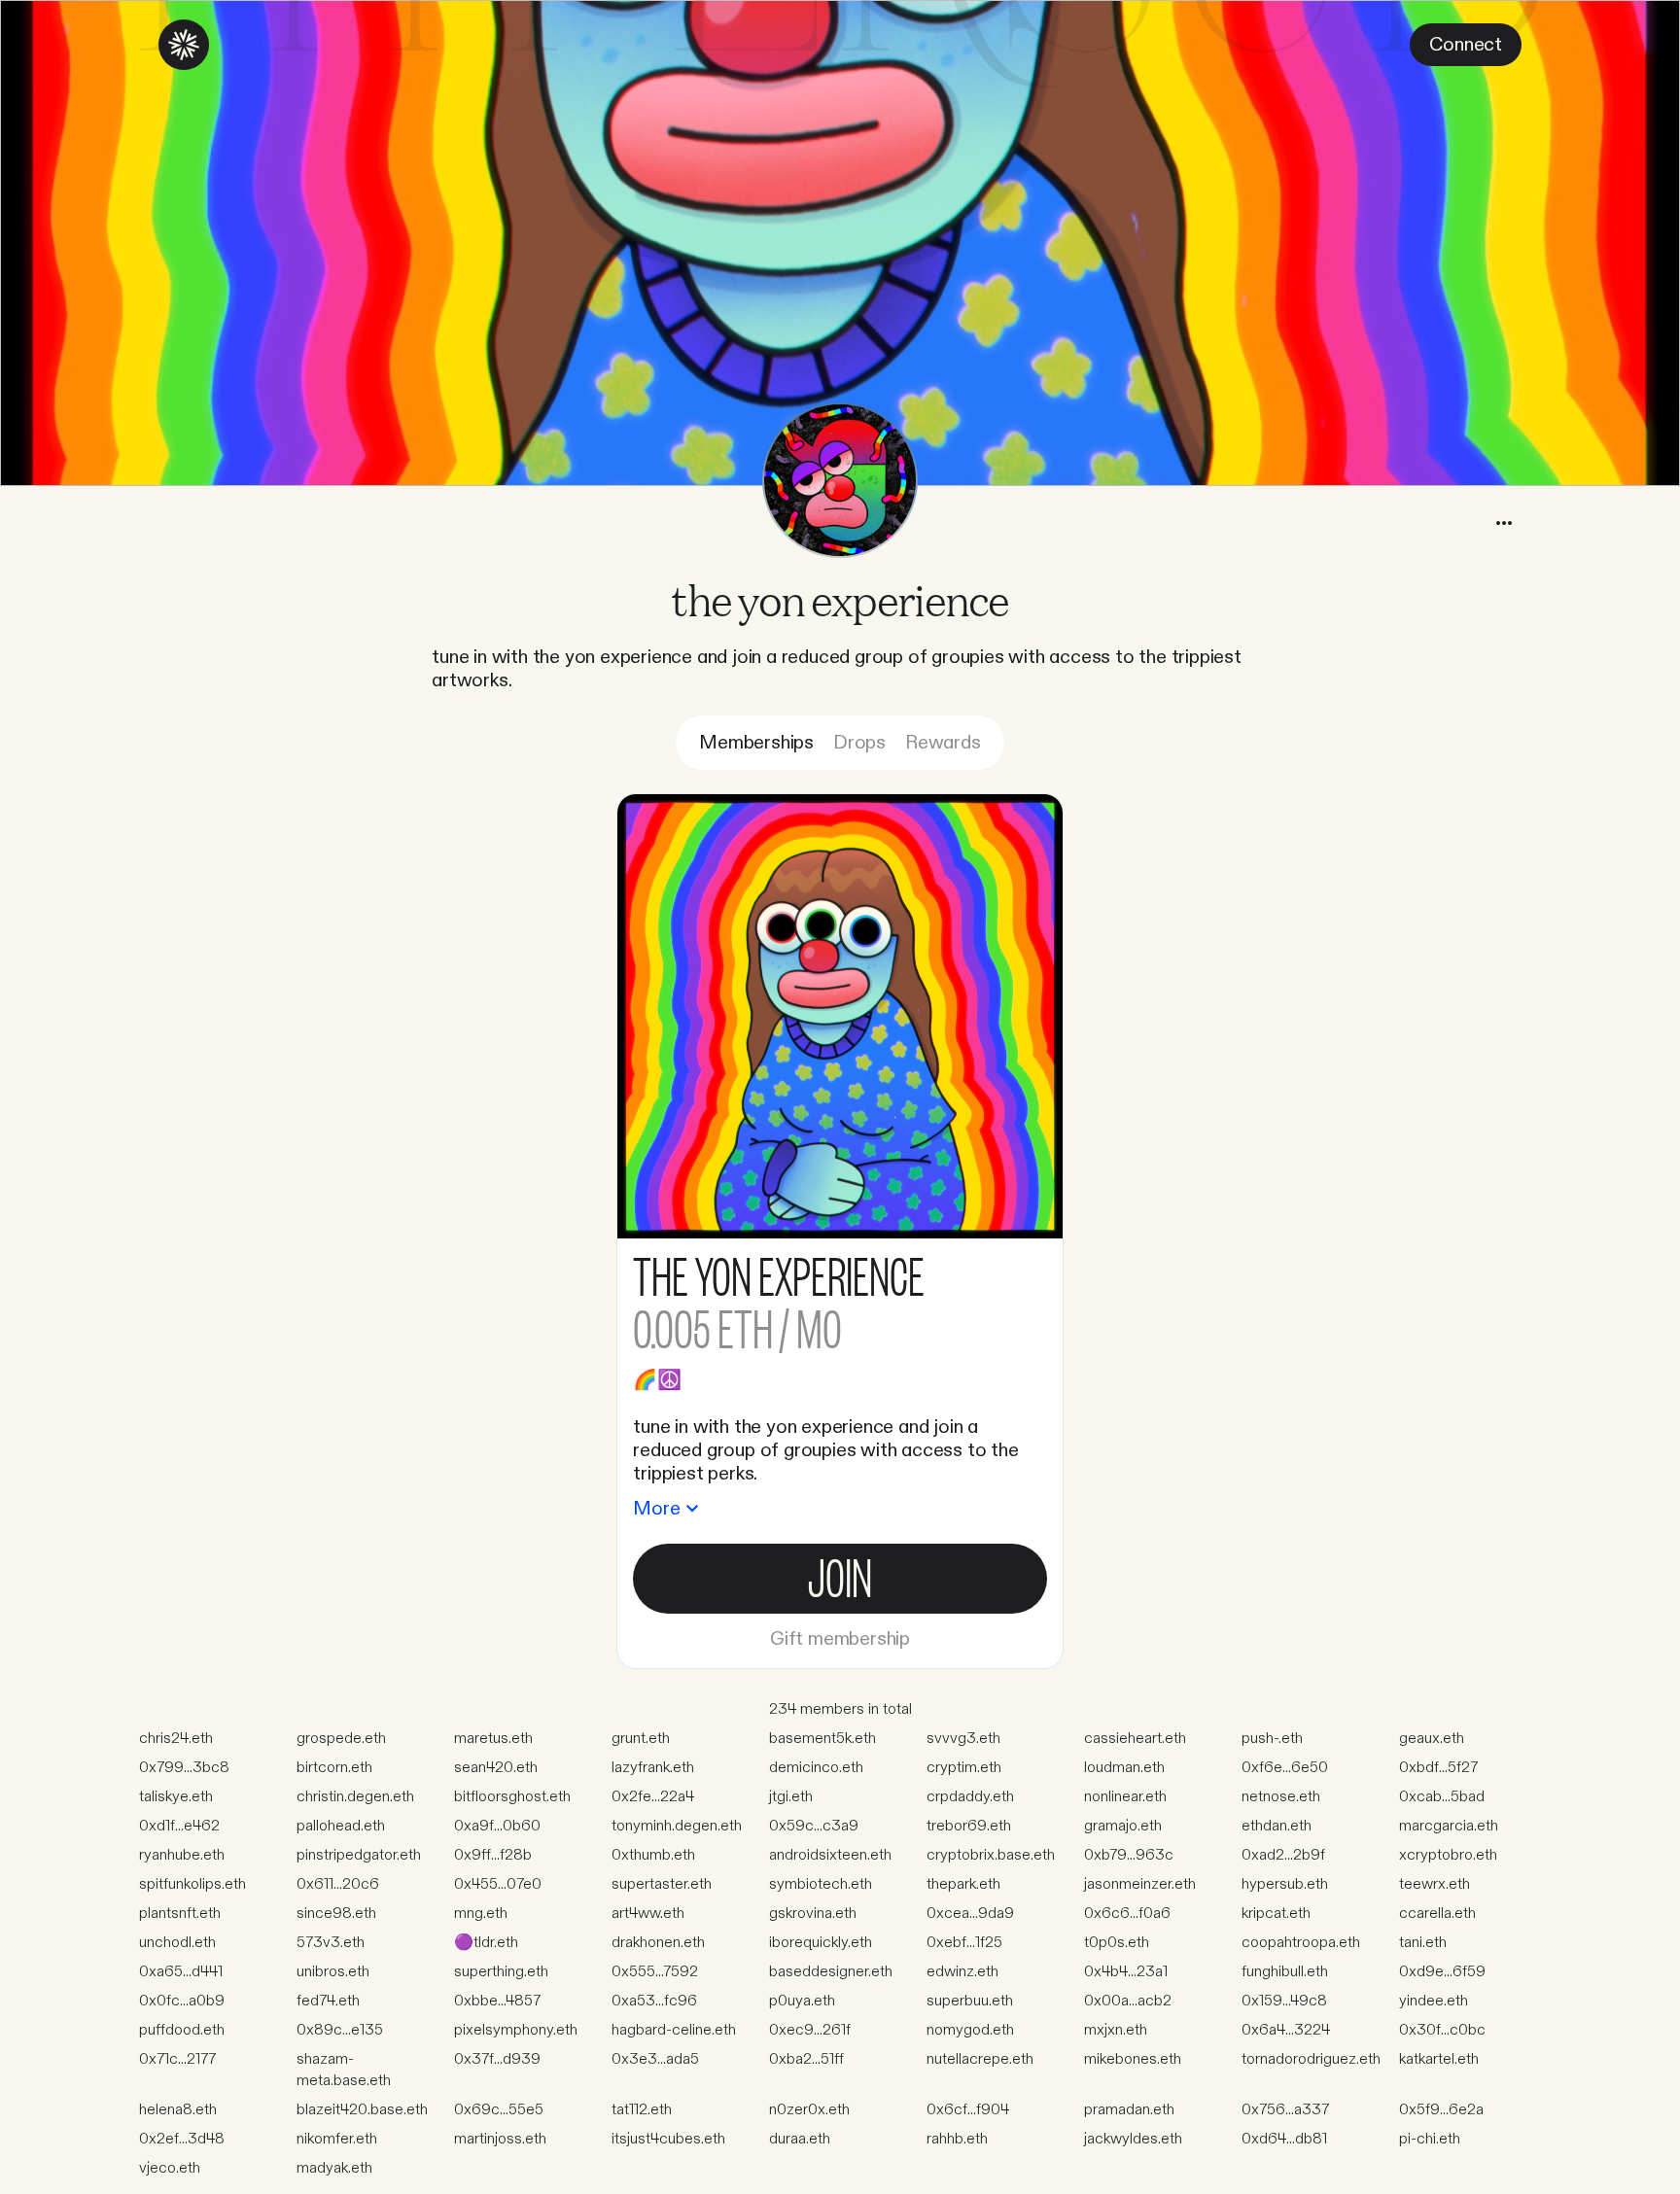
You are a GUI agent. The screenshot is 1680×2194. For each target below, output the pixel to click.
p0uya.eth (802, 2001)
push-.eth (1272, 1739)
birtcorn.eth (334, 1768)
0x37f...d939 (497, 2059)
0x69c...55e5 (499, 2110)
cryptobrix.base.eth (991, 1855)
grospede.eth (341, 1739)
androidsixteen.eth (830, 1855)
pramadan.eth (1129, 2110)
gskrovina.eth (813, 1914)
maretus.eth (493, 1739)
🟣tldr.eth (486, 1943)
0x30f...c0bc (1442, 2030)
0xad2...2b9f (1283, 1855)
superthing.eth (501, 1972)
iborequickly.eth (821, 1943)
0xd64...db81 (1284, 2139)
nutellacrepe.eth (980, 2059)
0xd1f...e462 (179, 1826)
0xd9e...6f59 (1442, 1972)
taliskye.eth (176, 1797)
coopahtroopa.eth (1301, 1943)
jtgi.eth (791, 1797)
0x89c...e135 (340, 2030)
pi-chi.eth (1430, 2139)
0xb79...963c (1129, 1855)
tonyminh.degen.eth (677, 1826)
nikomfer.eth (337, 2139)
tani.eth (1423, 1943)
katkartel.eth (1439, 2059)
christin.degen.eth (355, 1797)
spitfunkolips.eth (192, 1884)
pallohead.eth (341, 1826)
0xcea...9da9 (970, 1914)
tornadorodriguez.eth (1311, 2059)
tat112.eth (642, 2110)
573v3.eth (331, 1943)
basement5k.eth (822, 1739)
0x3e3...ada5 (655, 2059)
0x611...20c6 (338, 1884)
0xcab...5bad (1442, 1797)
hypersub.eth (1285, 1884)
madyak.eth (334, 2168)
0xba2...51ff (806, 2059)
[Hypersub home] (184, 45)
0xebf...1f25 (964, 1943)
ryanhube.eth (182, 1855)
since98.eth (336, 1914)
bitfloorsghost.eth (512, 1797)
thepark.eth (963, 1884)
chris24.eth (176, 1739)
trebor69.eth (969, 1826)
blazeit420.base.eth (362, 2110)
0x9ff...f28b (493, 1855)
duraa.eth (800, 2139)
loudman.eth (1124, 1768)
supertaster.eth (662, 1884)
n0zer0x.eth (809, 2110)
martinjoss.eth (500, 2139)
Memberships (756, 743)
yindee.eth (1434, 2001)
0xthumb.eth (653, 1855)
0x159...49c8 (1284, 2001)
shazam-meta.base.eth (344, 2070)
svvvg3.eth (963, 1739)
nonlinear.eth (1125, 1797)
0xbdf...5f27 (1438, 1768)
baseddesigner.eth (831, 1972)
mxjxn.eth (1116, 2030)
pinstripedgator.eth (359, 1855)
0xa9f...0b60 (497, 1826)
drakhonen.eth (658, 1943)
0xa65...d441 (181, 1972)
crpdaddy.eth (970, 1797)
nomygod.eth (970, 2030)
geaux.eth (1432, 1739)
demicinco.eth (816, 1768)
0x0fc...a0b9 (182, 2001)
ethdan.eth (1277, 1826)
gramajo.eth (1123, 1826)
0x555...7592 (655, 1972)
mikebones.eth (1133, 2059)
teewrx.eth (1435, 1884)
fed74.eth (328, 2001)
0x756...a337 (1285, 2110)
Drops (859, 743)
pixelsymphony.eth (516, 2030)
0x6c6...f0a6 (1127, 1914)
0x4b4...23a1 (1126, 1972)
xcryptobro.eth (1448, 1855)
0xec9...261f (810, 2030)
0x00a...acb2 (1128, 2001)
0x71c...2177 (177, 2059)
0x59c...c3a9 (814, 1826)
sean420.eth (496, 1768)
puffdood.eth (182, 2030)
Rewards (943, 743)
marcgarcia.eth (1449, 1826)
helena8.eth (178, 2110)
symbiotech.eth (821, 1884)
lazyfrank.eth (653, 1768)
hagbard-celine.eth (674, 2030)
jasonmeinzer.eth (1140, 1884)
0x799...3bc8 (184, 1768)
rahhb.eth (957, 2139)
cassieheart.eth (1135, 1739)
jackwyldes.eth (1133, 2139)
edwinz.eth (962, 1972)
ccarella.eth (1437, 1914)
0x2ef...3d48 (182, 2139)
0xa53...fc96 (654, 2001)
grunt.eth (641, 1739)
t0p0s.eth (1117, 1943)
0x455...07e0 (498, 1884)
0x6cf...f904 (968, 2110)
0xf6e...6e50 (1285, 1768)
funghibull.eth (1285, 1972)
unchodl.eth (177, 1943)
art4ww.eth (648, 1914)
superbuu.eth (970, 2001)
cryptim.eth (964, 1768)
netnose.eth (1281, 1797)
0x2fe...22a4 (653, 1797)
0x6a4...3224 (1286, 2030)
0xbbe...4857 (497, 2001)
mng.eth (481, 1914)
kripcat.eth (1276, 1914)
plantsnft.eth (180, 1914)
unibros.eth (333, 1972)
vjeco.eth (170, 2168)
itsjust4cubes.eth (668, 2139)
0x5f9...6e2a (1441, 2110)
